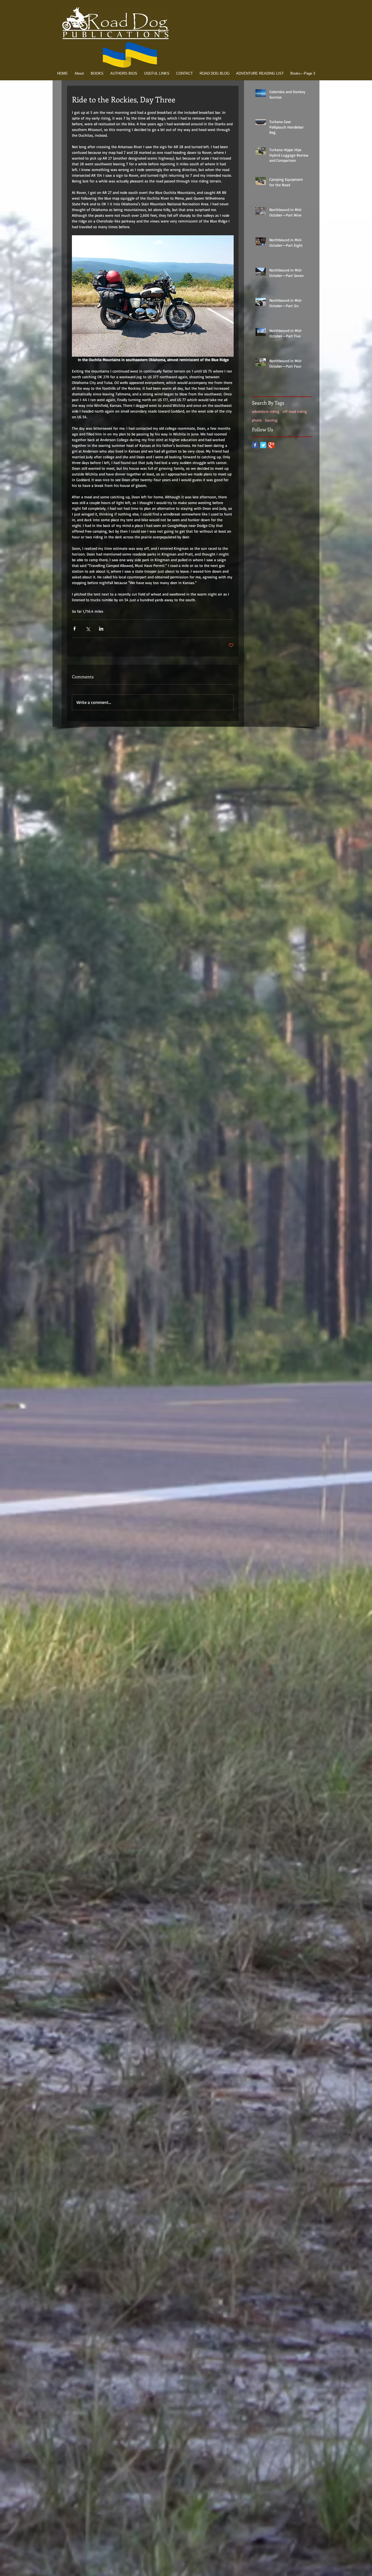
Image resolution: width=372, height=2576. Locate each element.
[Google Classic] (271, 445)
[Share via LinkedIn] (101, 629)
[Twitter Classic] (263, 445)
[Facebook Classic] (255, 445)
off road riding (295, 411)
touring (271, 420)
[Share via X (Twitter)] (88, 629)
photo (257, 420)
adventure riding (266, 411)
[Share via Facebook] (74, 629)
